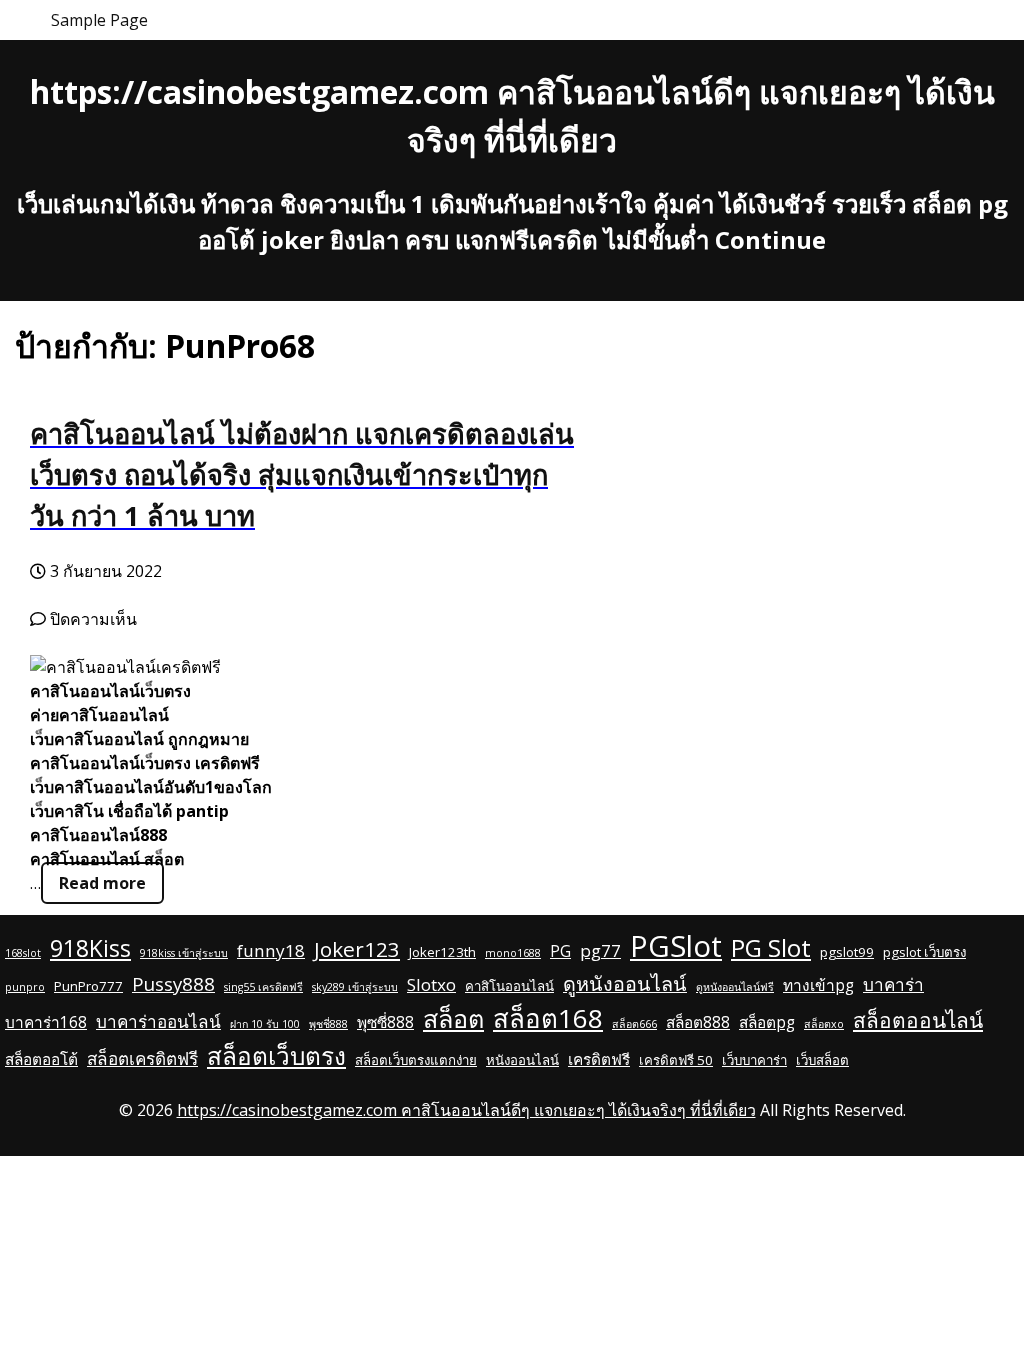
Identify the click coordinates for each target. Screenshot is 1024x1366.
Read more (102, 883)
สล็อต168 (548, 1018)
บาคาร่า (893, 984)
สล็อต (453, 1018)
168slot (23, 953)
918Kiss (90, 948)
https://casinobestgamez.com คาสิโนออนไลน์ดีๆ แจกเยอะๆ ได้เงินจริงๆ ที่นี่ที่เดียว (466, 1110)
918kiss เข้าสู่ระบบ (184, 953)
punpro (25, 987)
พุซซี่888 (385, 1022)
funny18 (271, 950)
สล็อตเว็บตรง (276, 1055)
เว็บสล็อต (822, 1060)
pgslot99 (847, 952)
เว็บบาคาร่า (754, 1060)
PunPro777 (88, 986)
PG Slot (771, 947)
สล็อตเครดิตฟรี (142, 1058)
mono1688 (513, 953)
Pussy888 (173, 983)
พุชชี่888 (328, 1024)
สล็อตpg (767, 1022)
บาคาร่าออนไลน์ (158, 1021)
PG (560, 951)
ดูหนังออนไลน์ (625, 983)
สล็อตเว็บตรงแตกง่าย (416, 1060)
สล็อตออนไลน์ (918, 1020)
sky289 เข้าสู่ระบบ (355, 987)
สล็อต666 (634, 1024)
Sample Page (99, 20)
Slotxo (431, 984)
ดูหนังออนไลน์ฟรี (735, 987)
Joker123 (357, 949)
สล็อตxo (824, 1024)
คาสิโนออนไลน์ (509, 986)
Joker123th (442, 952)
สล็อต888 (698, 1022)
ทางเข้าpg (818, 985)
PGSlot (676, 946)
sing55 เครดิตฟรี (263, 987)
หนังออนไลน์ (522, 1060)
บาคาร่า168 (46, 1022)
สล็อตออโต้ (41, 1059)
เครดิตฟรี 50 (676, 1060)
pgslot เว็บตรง (924, 952)
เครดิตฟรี (599, 1059)
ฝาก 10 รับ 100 (265, 1024)
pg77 (600, 950)
